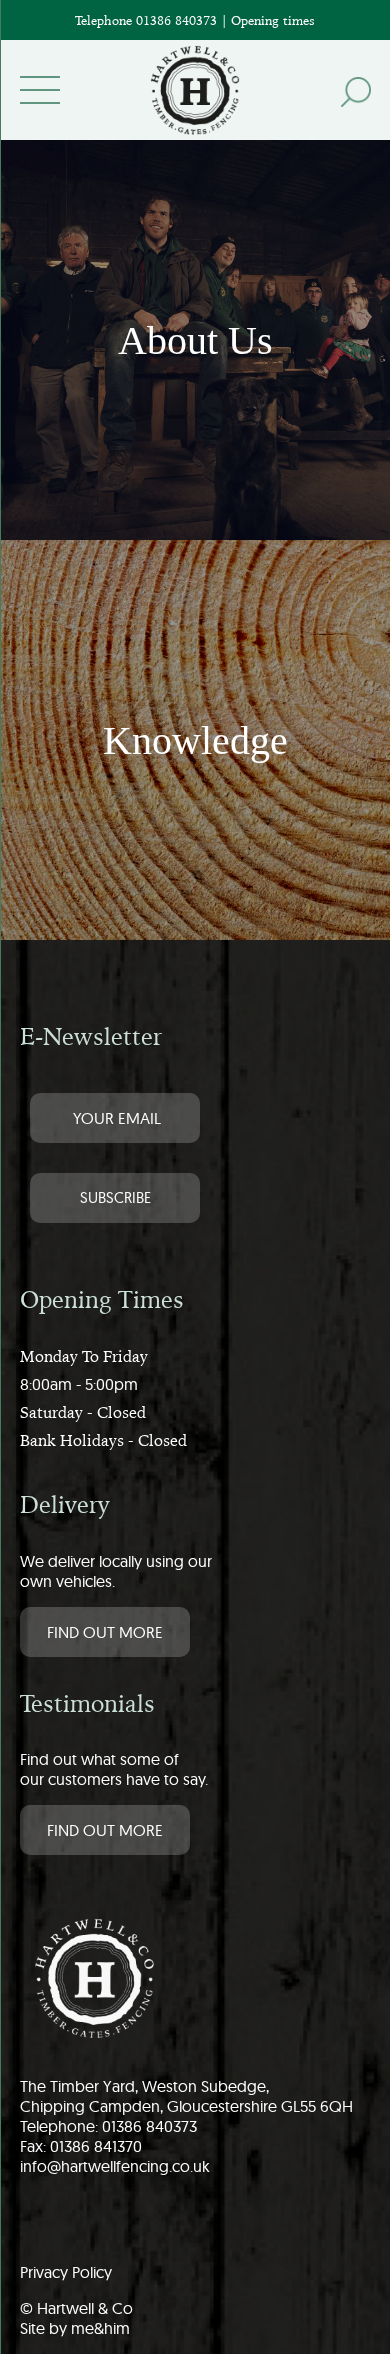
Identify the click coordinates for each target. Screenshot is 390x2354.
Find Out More (105, 1632)
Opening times (273, 20)
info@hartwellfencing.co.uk (115, 2166)
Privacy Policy (66, 2272)
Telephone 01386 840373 (148, 20)
